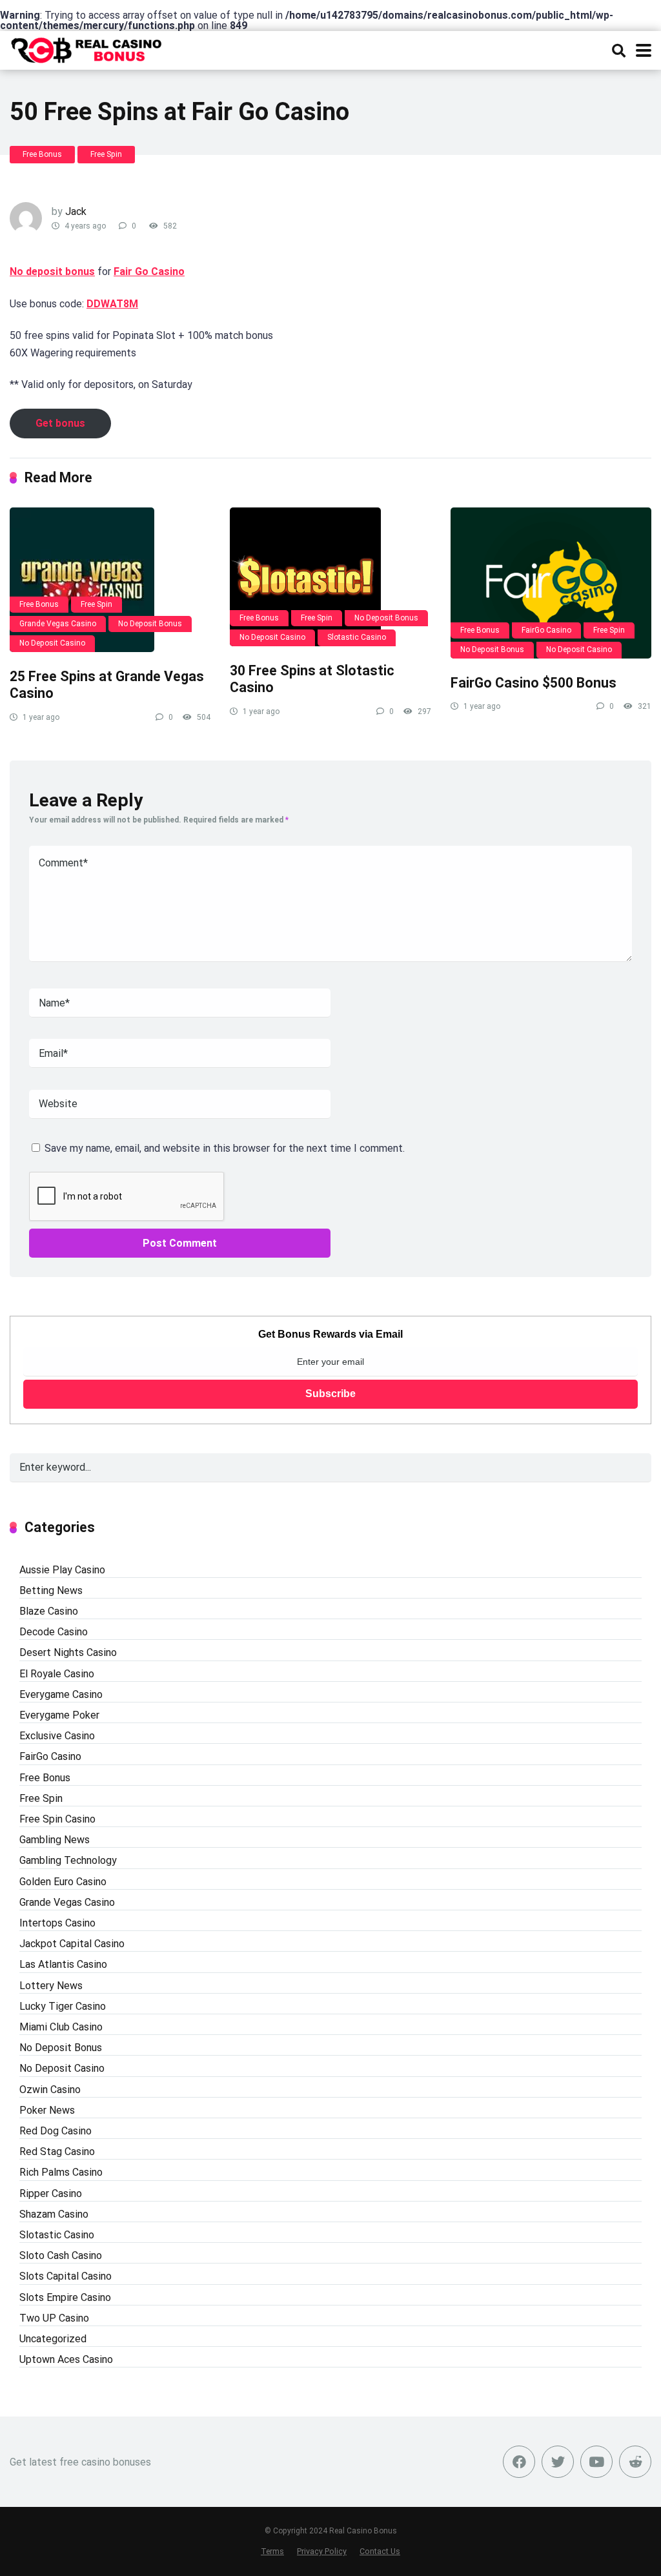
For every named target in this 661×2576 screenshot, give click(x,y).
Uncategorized (53, 2339)
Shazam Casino (54, 2214)
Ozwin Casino (50, 2090)
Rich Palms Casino (61, 2172)
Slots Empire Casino (65, 2297)
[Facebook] (519, 2462)
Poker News (47, 2110)
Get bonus (60, 423)
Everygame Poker (59, 1715)
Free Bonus (42, 154)
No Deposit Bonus (150, 624)
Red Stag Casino (57, 2152)
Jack (76, 211)
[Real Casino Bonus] (87, 49)
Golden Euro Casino (63, 1882)
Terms (272, 2551)
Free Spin (106, 154)
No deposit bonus (52, 271)
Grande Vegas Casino (58, 624)
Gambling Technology (68, 1860)
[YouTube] (596, 2462)
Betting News (51, 1590)
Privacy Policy (322, 2551)
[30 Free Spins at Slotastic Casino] (330, 577)
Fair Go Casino (149, 271)
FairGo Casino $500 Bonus (534, 683)
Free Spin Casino (57, 1819)
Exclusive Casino (57, 1736)
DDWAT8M (112, 304)
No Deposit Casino (52, 643)
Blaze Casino (49, 1611)
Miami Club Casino (61, 2027)
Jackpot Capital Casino (72, 1944)
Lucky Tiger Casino (63, 2006)
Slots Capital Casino (66, 2276)
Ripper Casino (51, 2193)
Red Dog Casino (56, 2131)
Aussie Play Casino (62, 1570)
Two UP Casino (54, 2318)
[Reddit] (635, 2462)
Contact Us (380, 2551)
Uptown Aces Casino (66, 2359)
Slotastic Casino (357, 637)
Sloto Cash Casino (61, 2255)
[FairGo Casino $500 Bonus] (551, 583)
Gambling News (55, 1840)
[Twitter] (558, 2462)
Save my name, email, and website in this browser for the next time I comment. (225, 1148)
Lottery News (51, 1986)
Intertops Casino (57, 1923)
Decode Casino (54, 1632)
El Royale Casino (57, 1674)
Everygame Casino (61, 1694)
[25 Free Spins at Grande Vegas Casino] (110, 580)
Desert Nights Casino (68, 1652)
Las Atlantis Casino (63, 1964)
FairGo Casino (546, 630)
